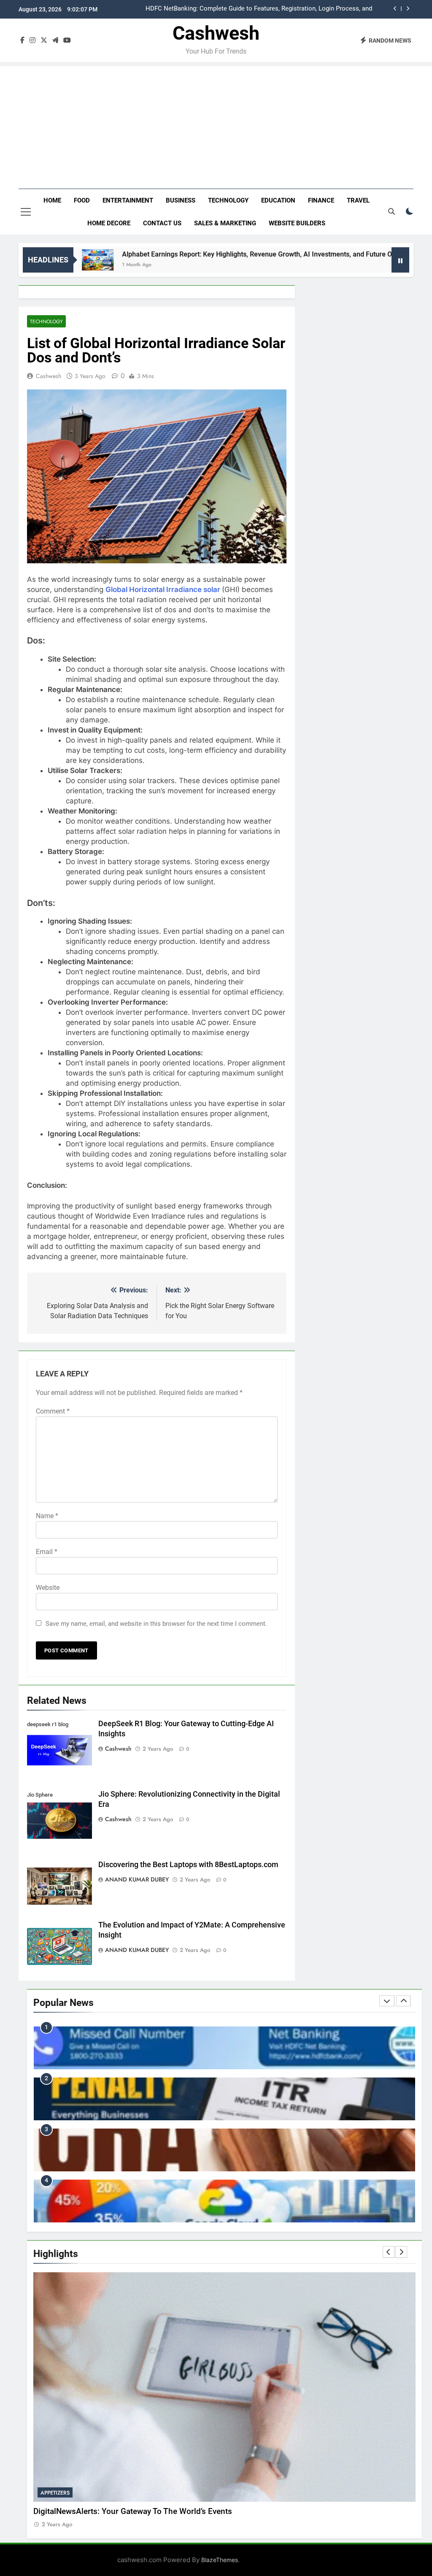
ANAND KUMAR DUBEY (137, 1879)
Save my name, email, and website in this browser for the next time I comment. (156, 1624)
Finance (321, 200)
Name (47, 1516)
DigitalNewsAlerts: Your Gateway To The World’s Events (133, 2511)
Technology (228, 200)
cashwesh (49, 376)
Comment (53, 1411)
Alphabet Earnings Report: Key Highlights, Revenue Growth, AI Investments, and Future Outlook (204, 254)
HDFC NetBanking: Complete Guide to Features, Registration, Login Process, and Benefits (259, 9)
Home (52, 200)
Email (47, 1552)
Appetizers (55, 2493)
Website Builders (297, 223)
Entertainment (128, 200)
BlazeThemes (220, 2560)
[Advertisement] (216, 125)
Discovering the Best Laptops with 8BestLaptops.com (188, 1865)
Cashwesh (216, 33)
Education (278, 200)
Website (48, 1588)
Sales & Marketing (225, 223)
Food (82, 200)
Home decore (109, 223)
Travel (358, 200)
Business (181, 200)
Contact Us (162, 223)
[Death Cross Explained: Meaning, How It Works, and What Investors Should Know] (377, 260)
